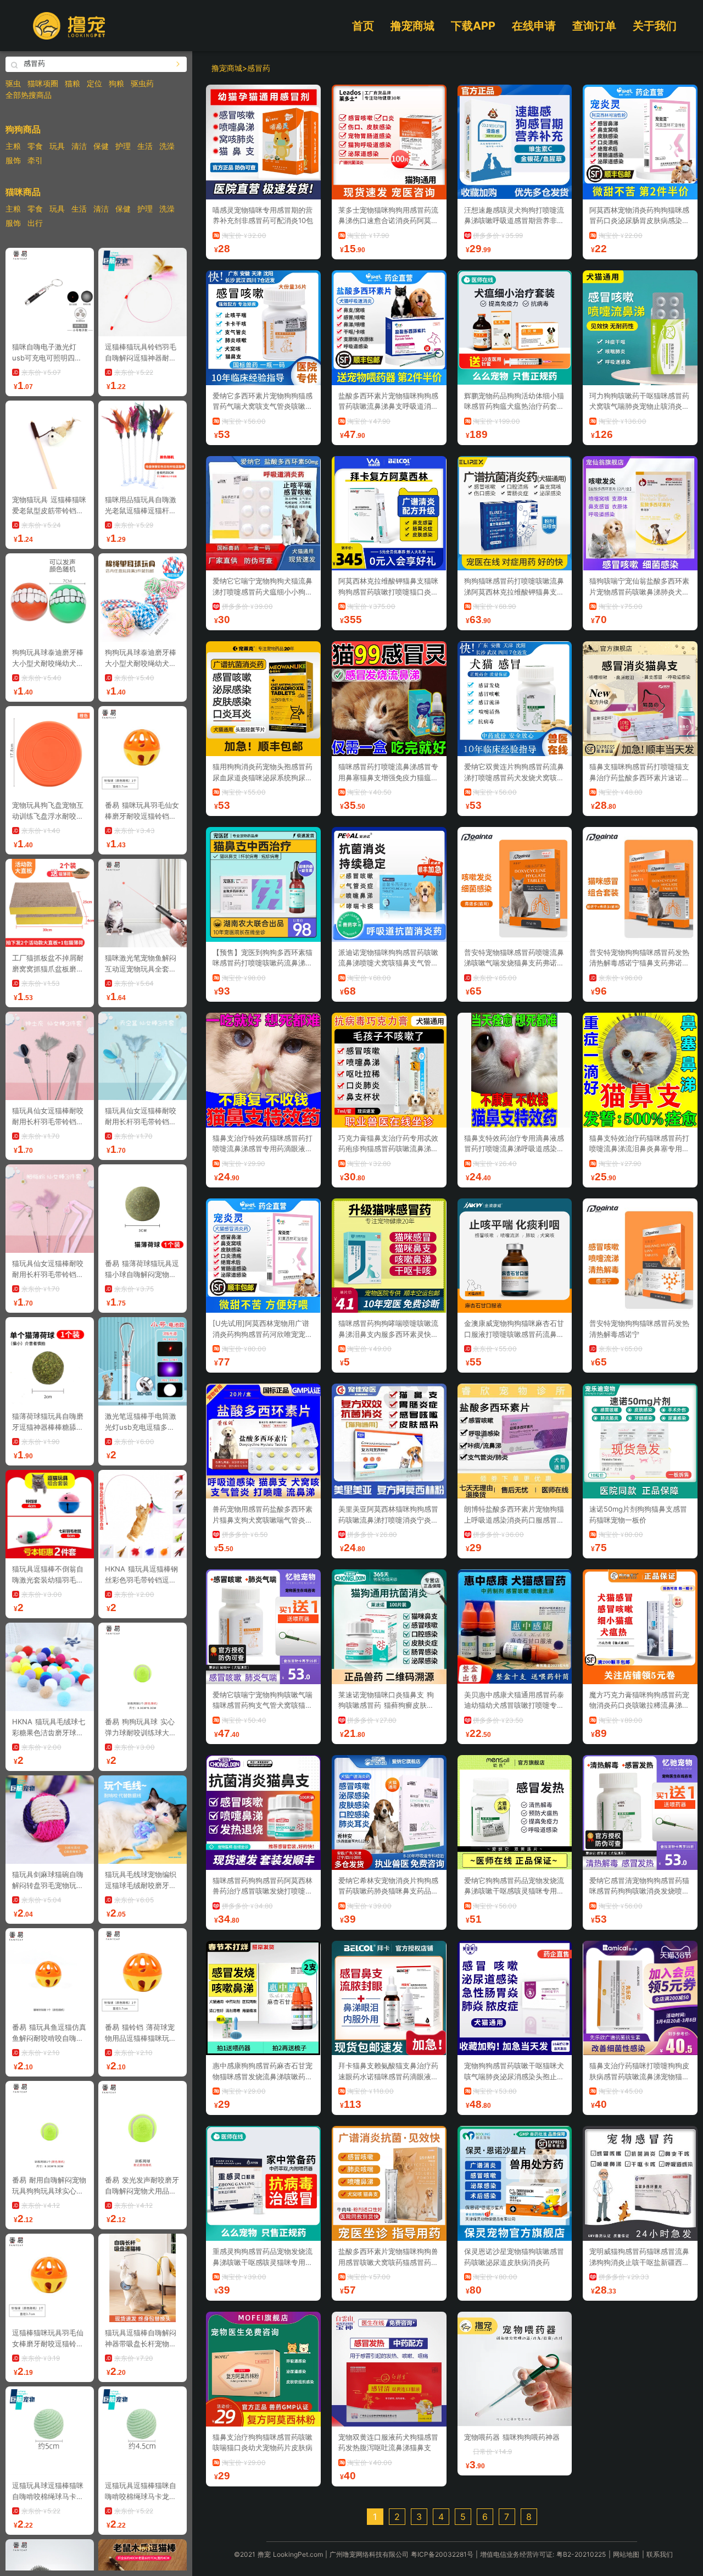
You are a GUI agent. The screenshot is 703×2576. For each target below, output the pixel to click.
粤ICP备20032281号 (442, 2554)
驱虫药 (142, 83)
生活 (145, 146)
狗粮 (116, 83)
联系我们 (660, 2554)
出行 (35, 223)
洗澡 (167, 146)
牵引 (35, 160)
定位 (94, 83)
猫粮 (72, 83)
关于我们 (655, 26)
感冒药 (259, 68)
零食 (35, 146)
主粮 (13, 146)
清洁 (79, 146)
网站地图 (626, 2554)
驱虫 (13, 83)
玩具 (57, 146)
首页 (363, 26)
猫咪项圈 (43, 83)
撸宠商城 (412, 26)
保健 (101, 146)
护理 (123, 146)
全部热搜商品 (29, 95)
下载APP (473, 26)
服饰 (13, 160)
